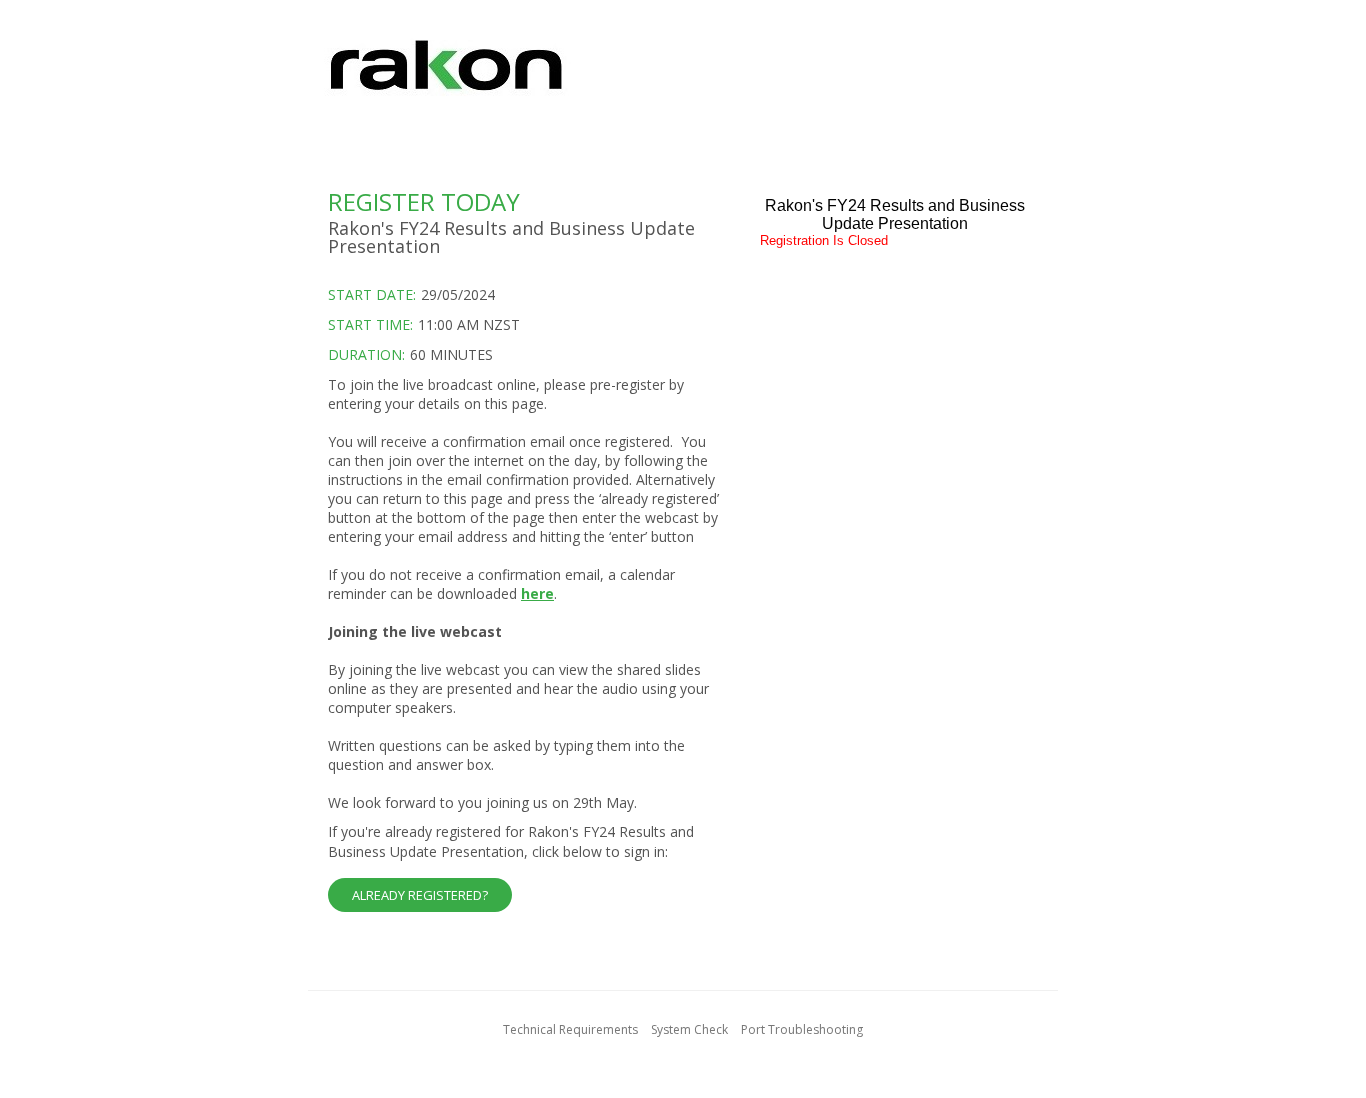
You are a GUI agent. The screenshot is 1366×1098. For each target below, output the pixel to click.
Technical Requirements (570, 1029)
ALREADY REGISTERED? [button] (420, 895)
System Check (689, 1029)
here (537, 593)
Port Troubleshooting (802, 1029)
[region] (683, 77)
